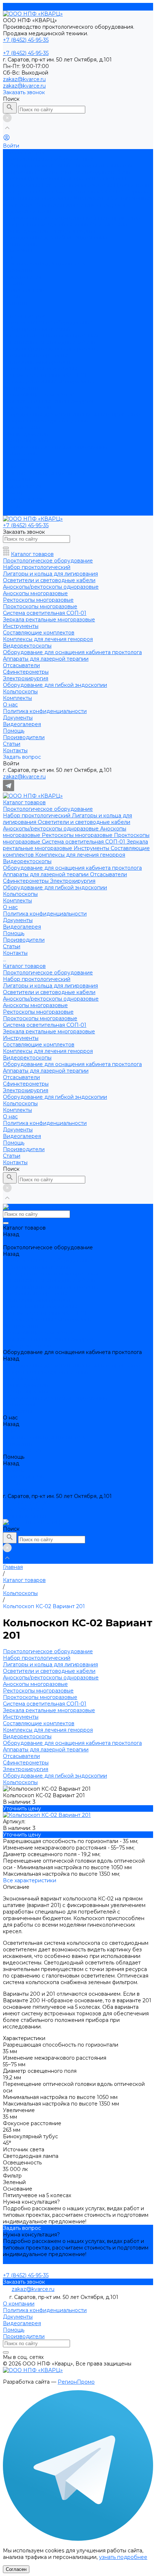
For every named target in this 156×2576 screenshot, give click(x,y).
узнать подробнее (123, 2557)
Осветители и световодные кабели (84, 172)
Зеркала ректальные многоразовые (49, 381)
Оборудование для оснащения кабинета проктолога (72, 218)
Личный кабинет (25, 1516)
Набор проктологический (37, 165)
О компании (19, 2304)
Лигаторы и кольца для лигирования (50, 336)
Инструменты (92, 198)
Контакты (15, 512)
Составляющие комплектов (39, 394)
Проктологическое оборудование (48, 159)
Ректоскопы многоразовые (78, 185)
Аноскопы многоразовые (35, 355)
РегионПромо (76, 2382)
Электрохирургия (73, 231)
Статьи (12, 506)
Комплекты (17, 460)
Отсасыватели (108, 224)
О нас (10, 466)
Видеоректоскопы (27, 211)
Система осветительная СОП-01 (84, 192)
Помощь (14, 493)
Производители (24, 290)
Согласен (16, 2569)
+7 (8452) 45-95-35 (26, 1503)
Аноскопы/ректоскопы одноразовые (52, 179)
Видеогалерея (22, 277)
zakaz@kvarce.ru (24, 79)
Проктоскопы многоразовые (40, 368)
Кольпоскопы (20, 244)
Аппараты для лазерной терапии (46, 224)
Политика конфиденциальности (45, 264)
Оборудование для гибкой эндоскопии (55, 237)
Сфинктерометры (26, 231)
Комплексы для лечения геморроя (80, 205)
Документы (18, 270)
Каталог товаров (24, 316)
